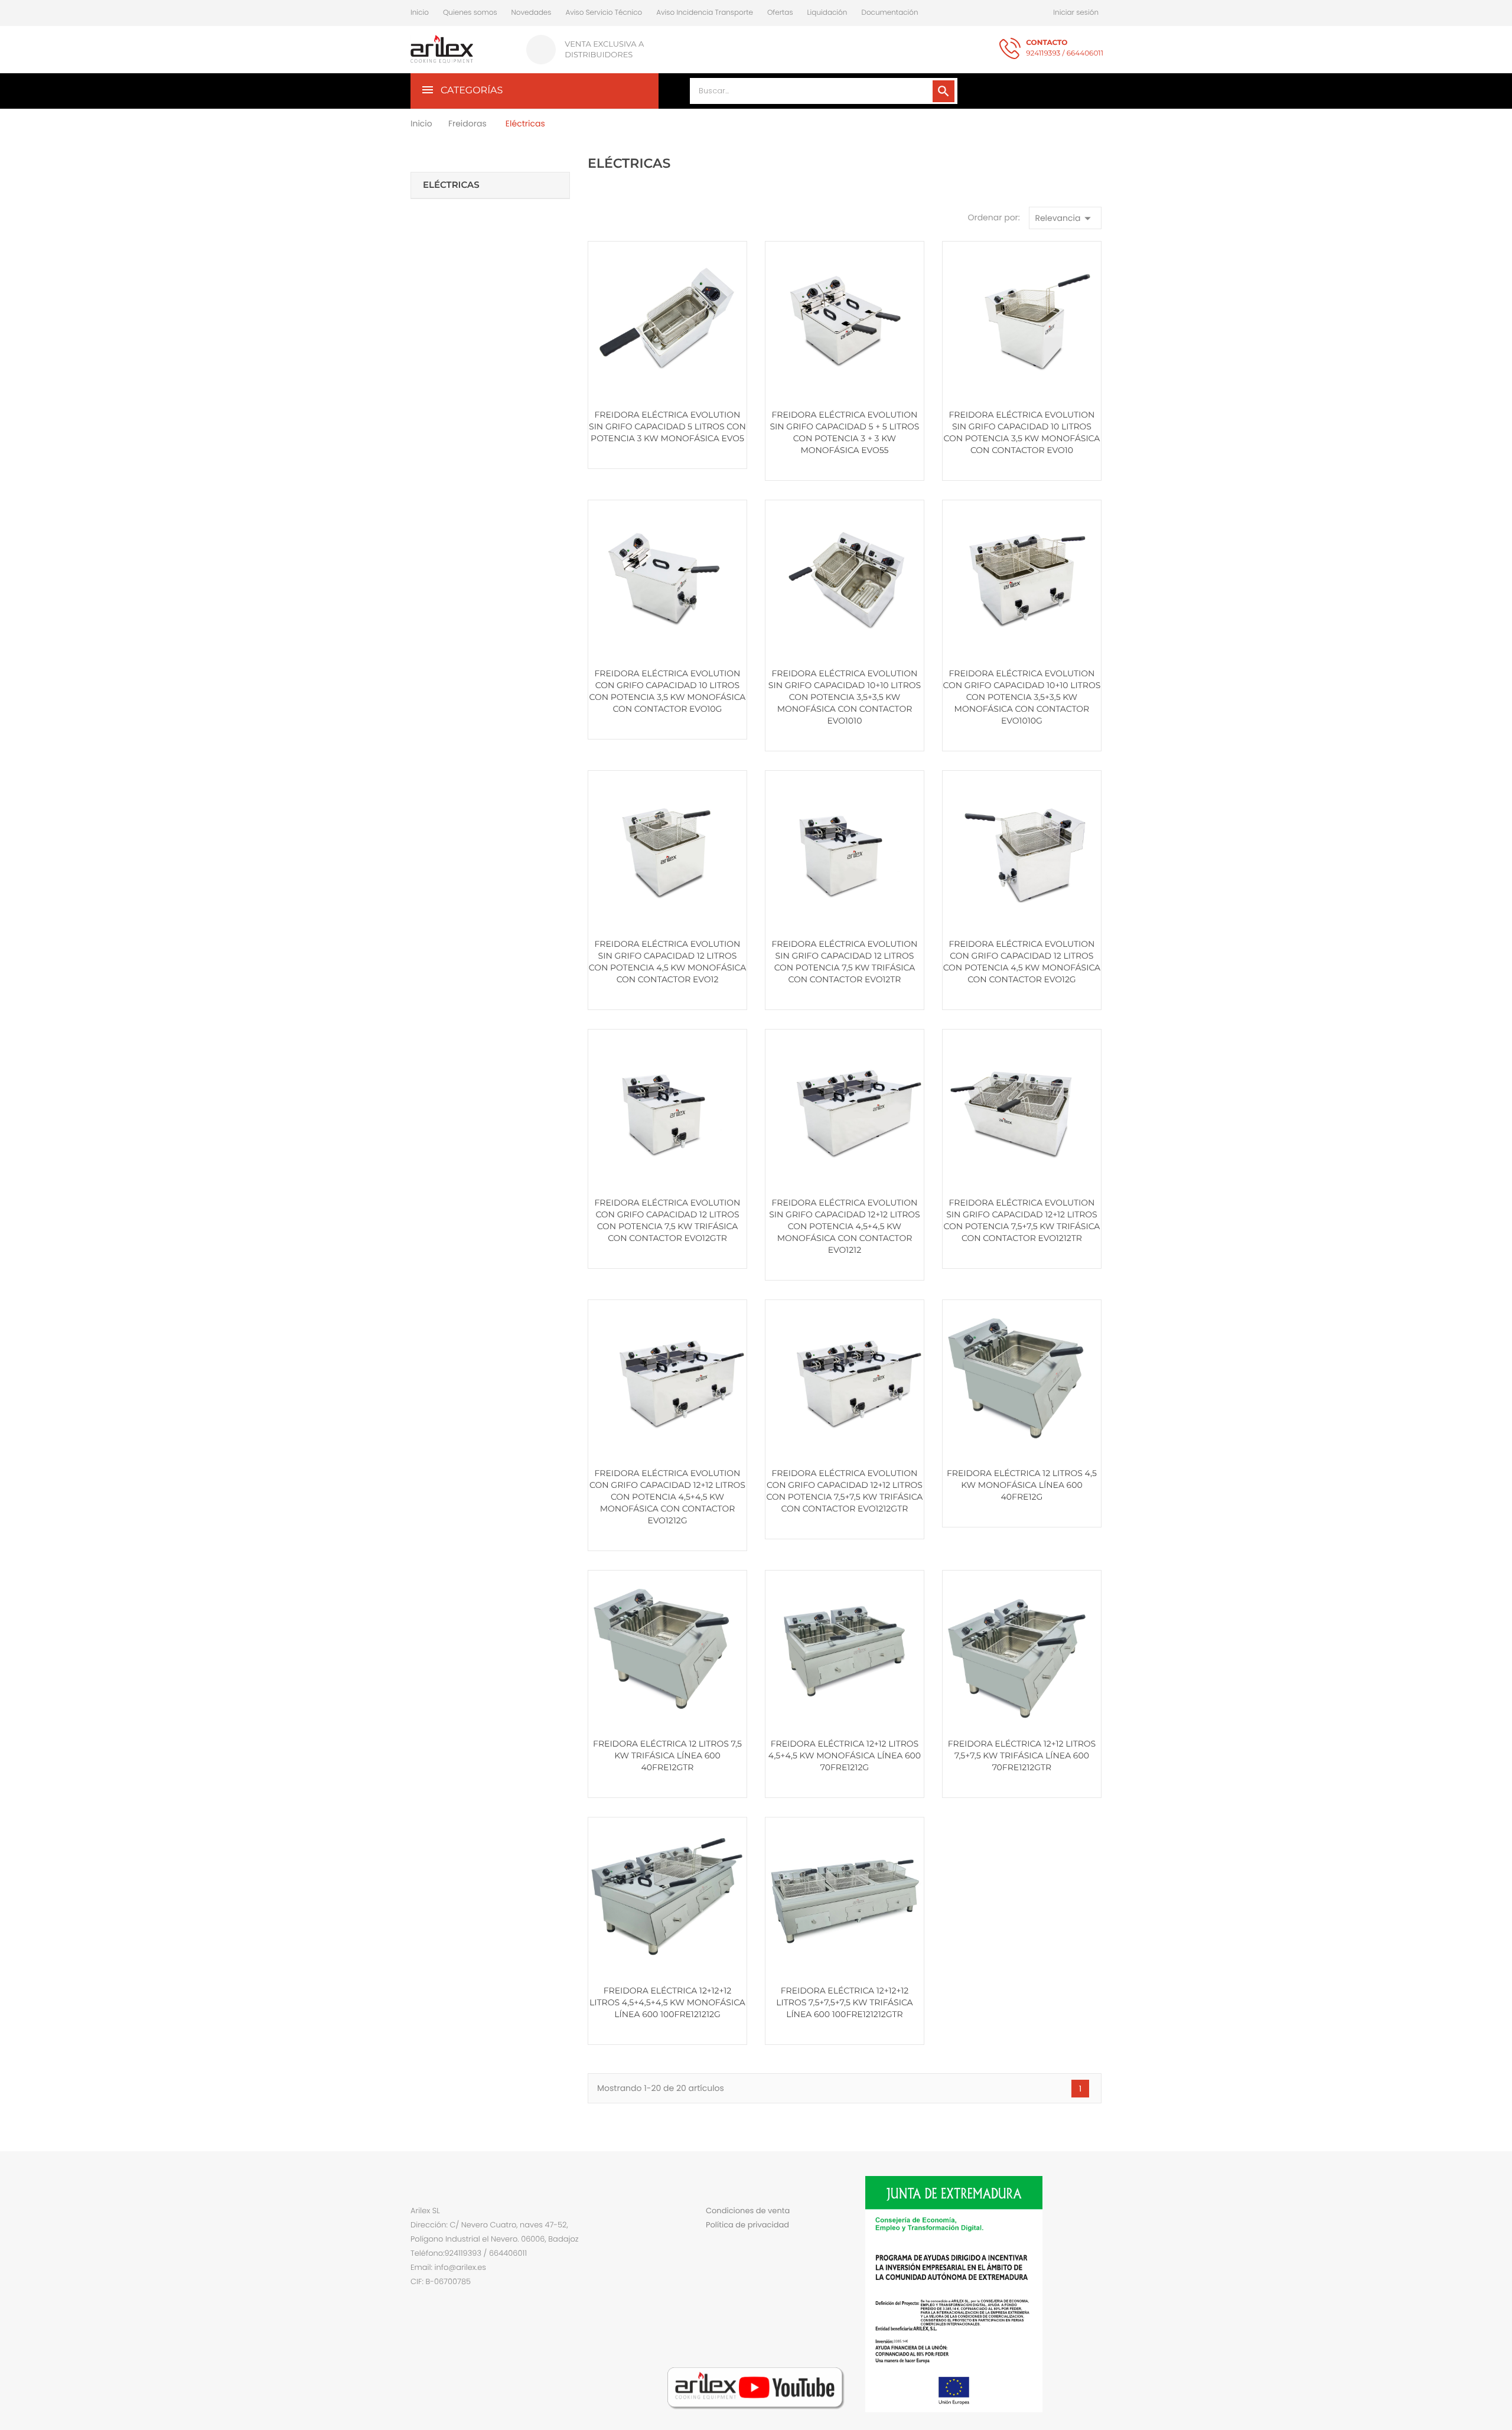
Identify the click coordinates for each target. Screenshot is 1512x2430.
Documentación (889, 13)
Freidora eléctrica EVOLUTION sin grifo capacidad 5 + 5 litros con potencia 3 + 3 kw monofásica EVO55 (844, 432)
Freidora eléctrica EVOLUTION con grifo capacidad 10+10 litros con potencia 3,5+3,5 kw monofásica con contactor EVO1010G (1022, 697)
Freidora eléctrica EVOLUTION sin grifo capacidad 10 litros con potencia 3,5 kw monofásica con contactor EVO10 (1021, 432)
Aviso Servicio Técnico (604, 13)
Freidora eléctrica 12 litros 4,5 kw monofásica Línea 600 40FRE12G (1022, 1485)
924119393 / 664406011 (1065, 48)
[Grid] (593, 222)
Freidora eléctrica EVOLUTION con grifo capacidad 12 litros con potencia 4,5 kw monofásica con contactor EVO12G (1022, 962)
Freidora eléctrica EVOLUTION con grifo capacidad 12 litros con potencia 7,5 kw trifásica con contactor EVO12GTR (668, 1220)
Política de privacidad (747, 2225)
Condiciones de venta (748, 2211)
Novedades (532, 13)
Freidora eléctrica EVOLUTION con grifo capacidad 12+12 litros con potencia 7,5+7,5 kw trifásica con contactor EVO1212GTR (844, 1491)
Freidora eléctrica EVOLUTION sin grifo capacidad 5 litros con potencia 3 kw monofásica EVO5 (667, 426)
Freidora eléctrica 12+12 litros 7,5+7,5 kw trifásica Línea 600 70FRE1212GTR (1022, 1755)
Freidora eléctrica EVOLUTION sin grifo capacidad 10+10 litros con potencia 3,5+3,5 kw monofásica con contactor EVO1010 (845, 697)
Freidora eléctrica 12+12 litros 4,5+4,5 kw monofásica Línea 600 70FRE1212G (845, 1755)
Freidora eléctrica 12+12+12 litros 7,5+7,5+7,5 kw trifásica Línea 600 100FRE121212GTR (844, 2002)
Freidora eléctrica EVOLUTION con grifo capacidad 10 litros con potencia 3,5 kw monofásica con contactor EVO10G (668, 691)
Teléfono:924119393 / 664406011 (469, 2253)
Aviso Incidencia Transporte (705, 13)
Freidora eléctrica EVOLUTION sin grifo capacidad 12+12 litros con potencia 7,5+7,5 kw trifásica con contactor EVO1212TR (1021, 1220)
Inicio (420, 13)
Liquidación (827, 13)
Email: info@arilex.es (448, 2267)
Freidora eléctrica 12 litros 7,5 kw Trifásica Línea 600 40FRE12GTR (667, 1755)
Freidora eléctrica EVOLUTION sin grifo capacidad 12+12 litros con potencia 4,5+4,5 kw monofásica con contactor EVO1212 (844, 1226)
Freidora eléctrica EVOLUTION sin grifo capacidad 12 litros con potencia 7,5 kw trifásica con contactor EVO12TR (844, 962)
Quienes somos (470, 13)
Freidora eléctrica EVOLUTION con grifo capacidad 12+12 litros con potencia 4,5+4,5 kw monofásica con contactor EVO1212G (667, 1497)
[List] (609, 222)
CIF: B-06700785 (441, 2281)
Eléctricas (451, 185)
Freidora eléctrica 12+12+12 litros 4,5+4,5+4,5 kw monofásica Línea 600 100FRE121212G (667, 2002)
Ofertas (780, 13)
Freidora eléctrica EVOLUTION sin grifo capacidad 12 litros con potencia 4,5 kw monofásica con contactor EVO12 (667, 962)
